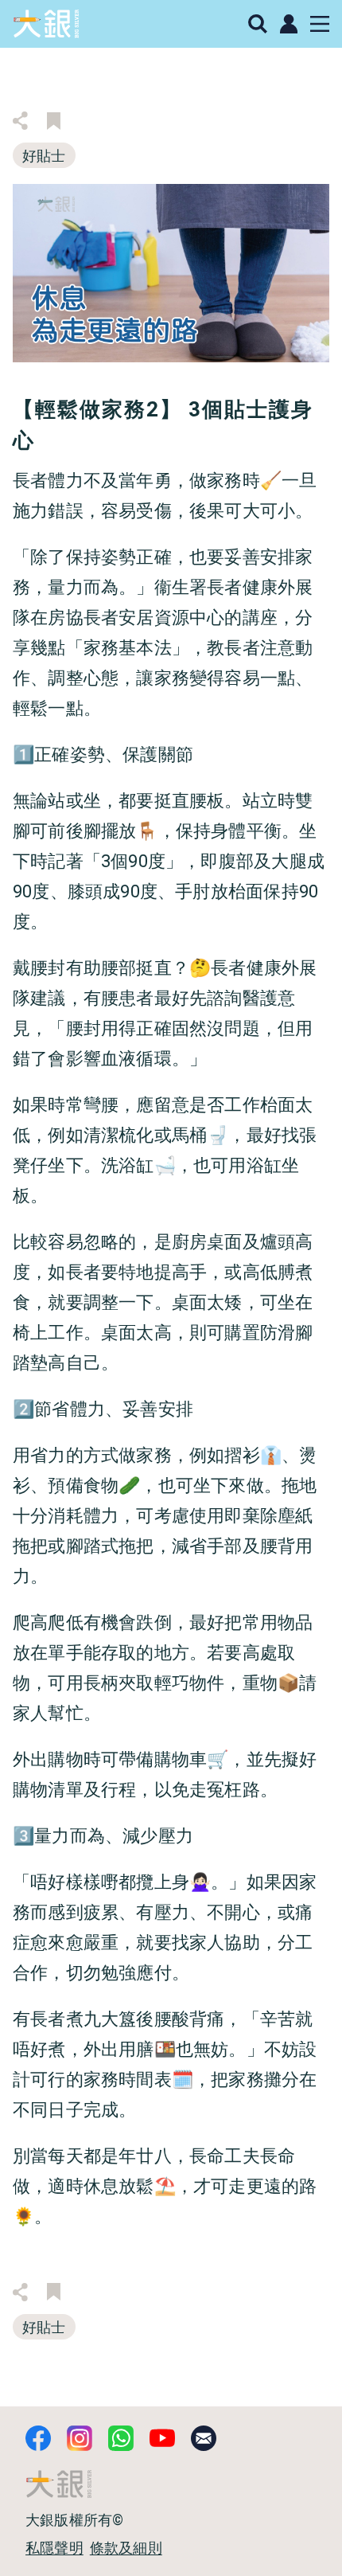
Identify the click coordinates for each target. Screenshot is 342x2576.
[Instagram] (80, 2438)
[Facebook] (38, 2438)
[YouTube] (162, 2438)
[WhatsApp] (121, 2438)
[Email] (204, 2438)
